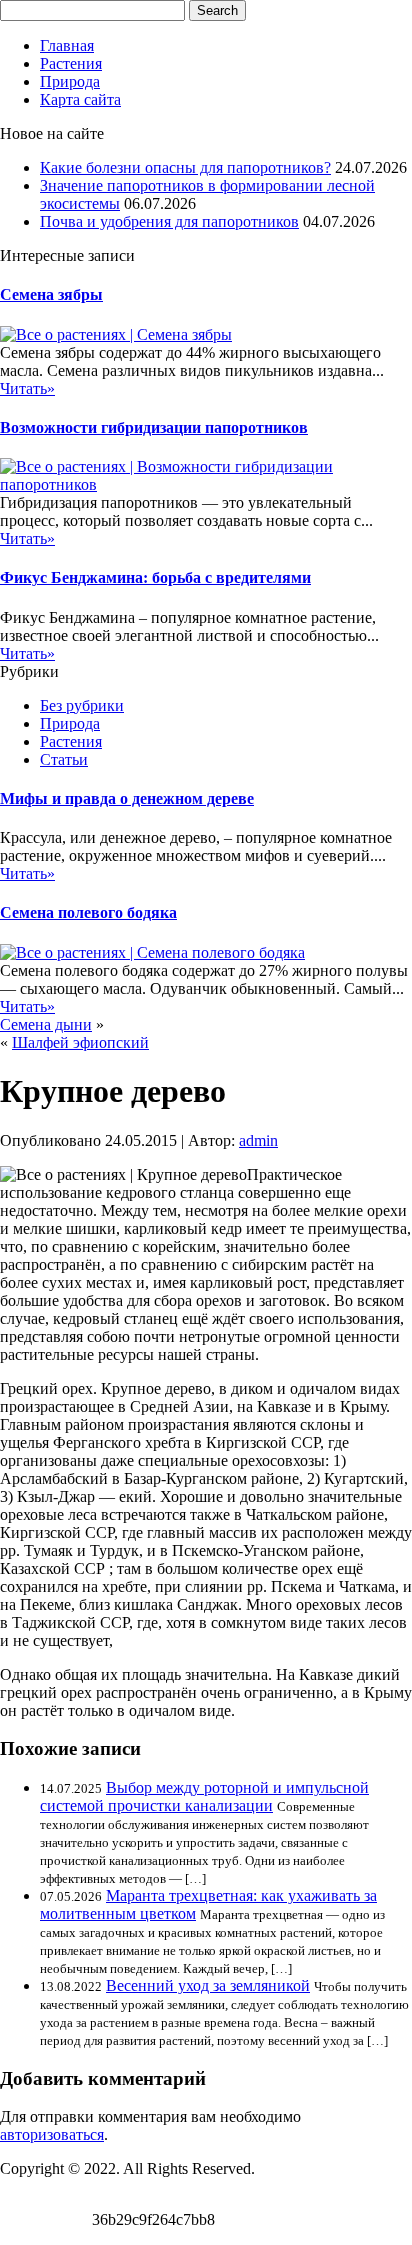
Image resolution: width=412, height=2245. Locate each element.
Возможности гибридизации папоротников (154, 427)
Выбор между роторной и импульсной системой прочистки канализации (204, 1796)
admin (258, 1140)
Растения (71, 63)
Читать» (27, 388)
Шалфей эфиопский (80, 1042)
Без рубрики (82, 705)
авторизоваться (52, 2134)
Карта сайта (80, 99)
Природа (70, 81)
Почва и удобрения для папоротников (169, 221)
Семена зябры (51, 294)
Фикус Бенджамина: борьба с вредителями (155, 577)
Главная (67, 45)
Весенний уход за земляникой (208, 1985)
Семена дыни (46, 1024)
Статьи (64, 759)
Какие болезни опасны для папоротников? (185, 167)
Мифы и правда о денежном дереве (127, 798)
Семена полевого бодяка (88, 912)
